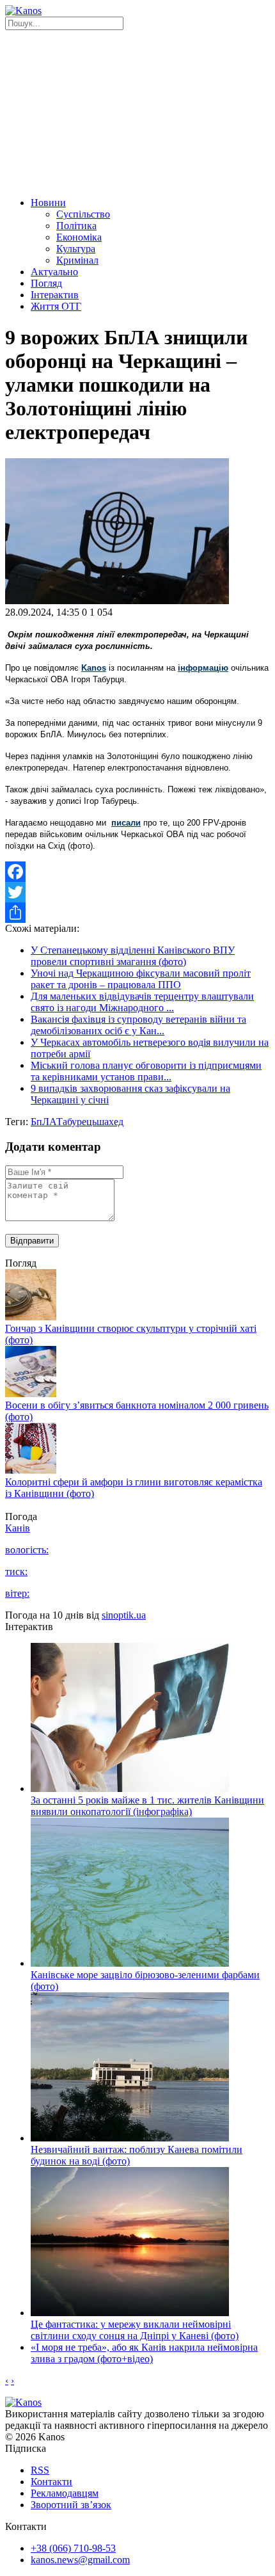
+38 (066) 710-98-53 (73, 2548)
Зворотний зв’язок (71, 2505)
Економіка (79, 237)
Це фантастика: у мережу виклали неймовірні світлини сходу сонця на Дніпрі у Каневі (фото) (135, 2330)
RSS (40, 2470)
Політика (76, 226)
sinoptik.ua (124, 1615)
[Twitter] (137, 892)
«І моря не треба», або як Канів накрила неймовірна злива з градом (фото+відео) (144, 2353)
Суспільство (83, 214)
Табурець (76, 1122)
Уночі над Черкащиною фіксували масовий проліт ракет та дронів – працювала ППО (141, 979)
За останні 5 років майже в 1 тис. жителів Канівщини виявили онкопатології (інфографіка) (147, 1806)
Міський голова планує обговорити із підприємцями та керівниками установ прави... (146, 1071)
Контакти (51, 2482)
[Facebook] (137, 872)
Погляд (46, 283)
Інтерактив (55, 295)
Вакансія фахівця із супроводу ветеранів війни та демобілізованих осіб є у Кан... (138, 1025)
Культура (76, 249)
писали (126, 823)
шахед (110, 1122)
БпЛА (43, 1122)
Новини (48, 203)
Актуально (54, 272)
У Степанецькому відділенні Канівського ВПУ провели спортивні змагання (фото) (133, 956)
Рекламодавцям (65, 2493)
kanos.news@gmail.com (80, 2560)
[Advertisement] (137, 112)
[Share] (137, 913)
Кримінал (77, 260)
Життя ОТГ (56, 306)
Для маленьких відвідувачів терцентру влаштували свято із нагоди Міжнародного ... (142, 1002)
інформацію (203, 668)
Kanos (94, 668)
